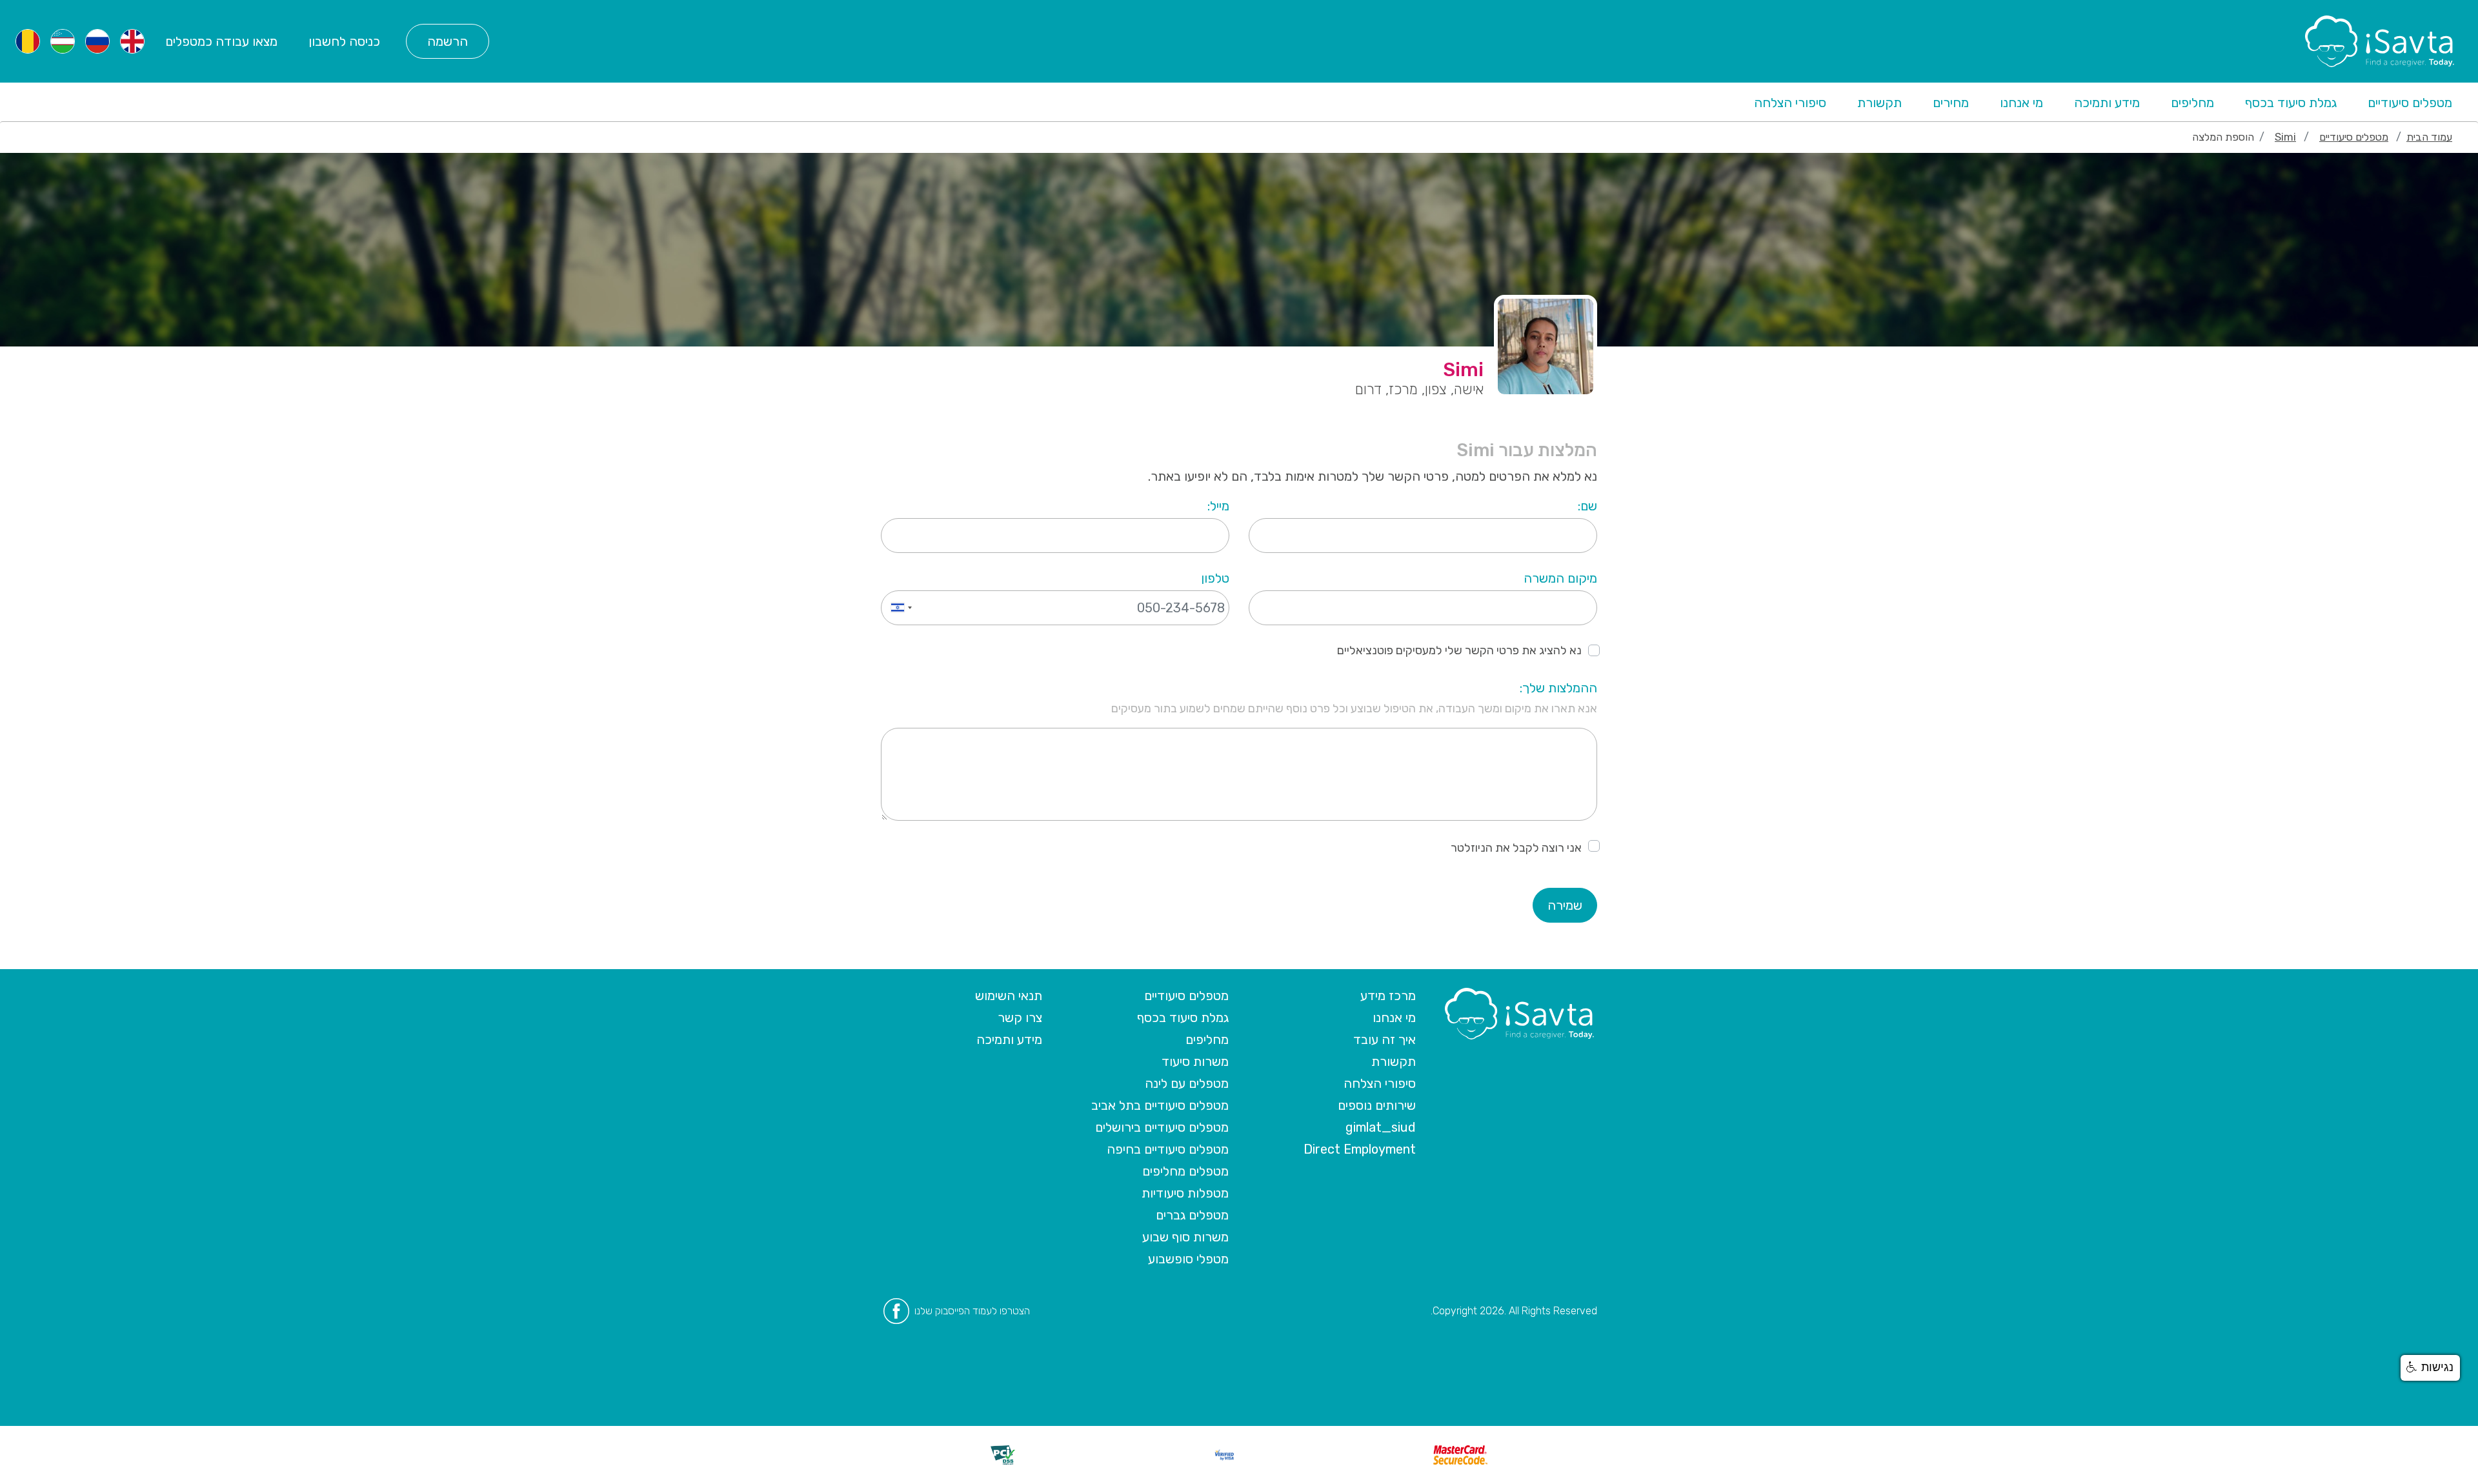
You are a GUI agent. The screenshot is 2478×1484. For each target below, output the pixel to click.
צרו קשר (1020, 1018)
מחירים (1951, 103)
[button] (2430, 1368)
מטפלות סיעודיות (1185, 1193)
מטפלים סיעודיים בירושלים (1162, 1127)
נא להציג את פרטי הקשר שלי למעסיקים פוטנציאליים (1459, 650)
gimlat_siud (1381, 1127)
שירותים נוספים (1377, 1105)
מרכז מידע (1388, 996)
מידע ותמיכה (2107, 103)
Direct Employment (1360, 1149)
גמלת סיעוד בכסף (2291, 103)
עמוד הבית (2429, 137)
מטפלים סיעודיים (2410, 103)
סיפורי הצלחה (1790, 103)
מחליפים (2192, 103)
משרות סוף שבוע (1185, 1237)
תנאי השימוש (1009, 996)
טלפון (1215, 578)
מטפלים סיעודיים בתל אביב (1160, 1105)
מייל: (1218, 506)
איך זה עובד (1385, 1039)
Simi (2285, 137)
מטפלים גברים (1192, 1215)
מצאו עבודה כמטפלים (221, 41)
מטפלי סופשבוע (1188, 1259)
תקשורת (1879, 103)
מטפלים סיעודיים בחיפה (1168, 1149)
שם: (1587, 506)
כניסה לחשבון (344, 41)
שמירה (1565, 905)
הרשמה (448, 41)
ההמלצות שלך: (1558, 688)
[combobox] (899, 608)
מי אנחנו (2021, 103)
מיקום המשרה (1560, 578)
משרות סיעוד (1195, 1061)
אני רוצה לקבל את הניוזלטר (1516, 848)
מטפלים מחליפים (1185, 1171)
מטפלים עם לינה (1187, 1083)
